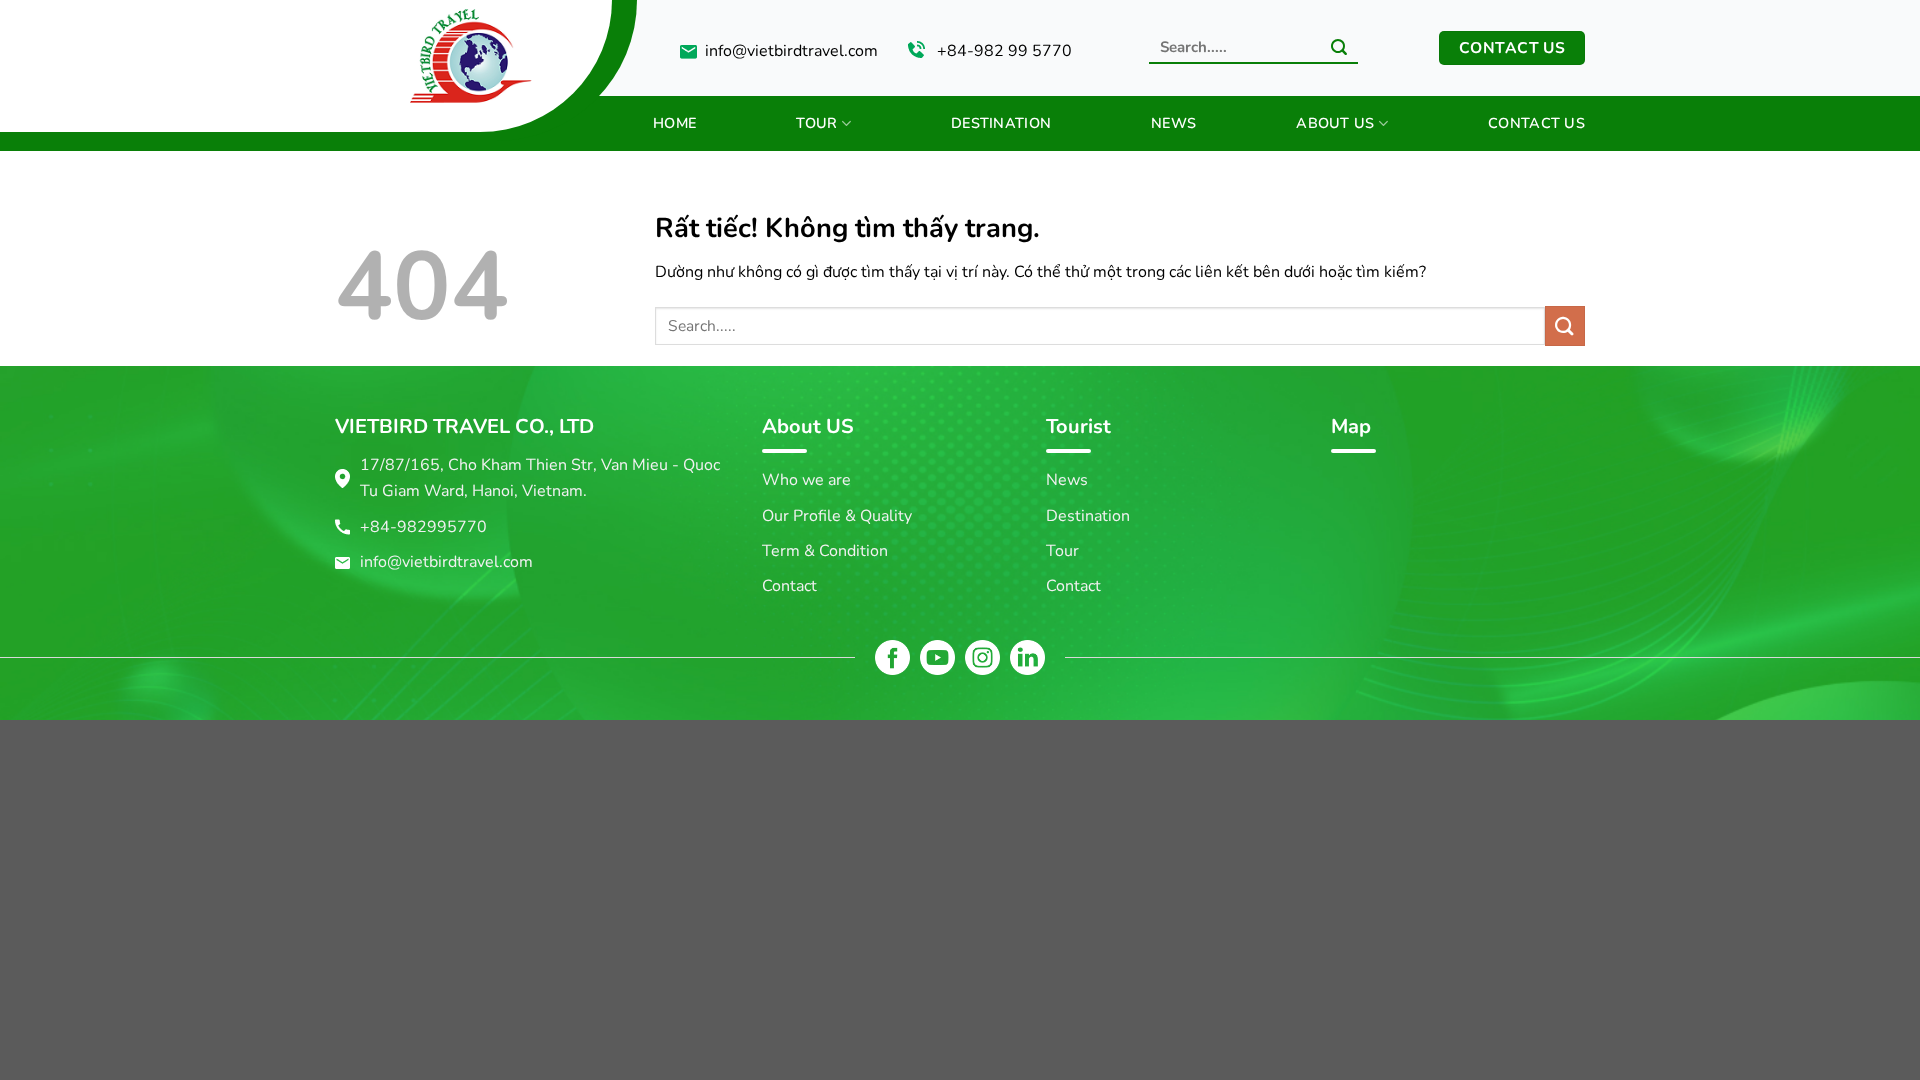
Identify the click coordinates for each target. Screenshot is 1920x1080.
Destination (1001, 123)
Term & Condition (825, 551)
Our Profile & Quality (837, 516)
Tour (816, 123)
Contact (789, 586)
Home (674, 123)
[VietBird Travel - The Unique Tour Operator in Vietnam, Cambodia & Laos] (397, 51)
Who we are (806, 480)
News (1173, 123)
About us (1335, 123)
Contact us (1536, 123)
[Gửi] (1339, 49)
